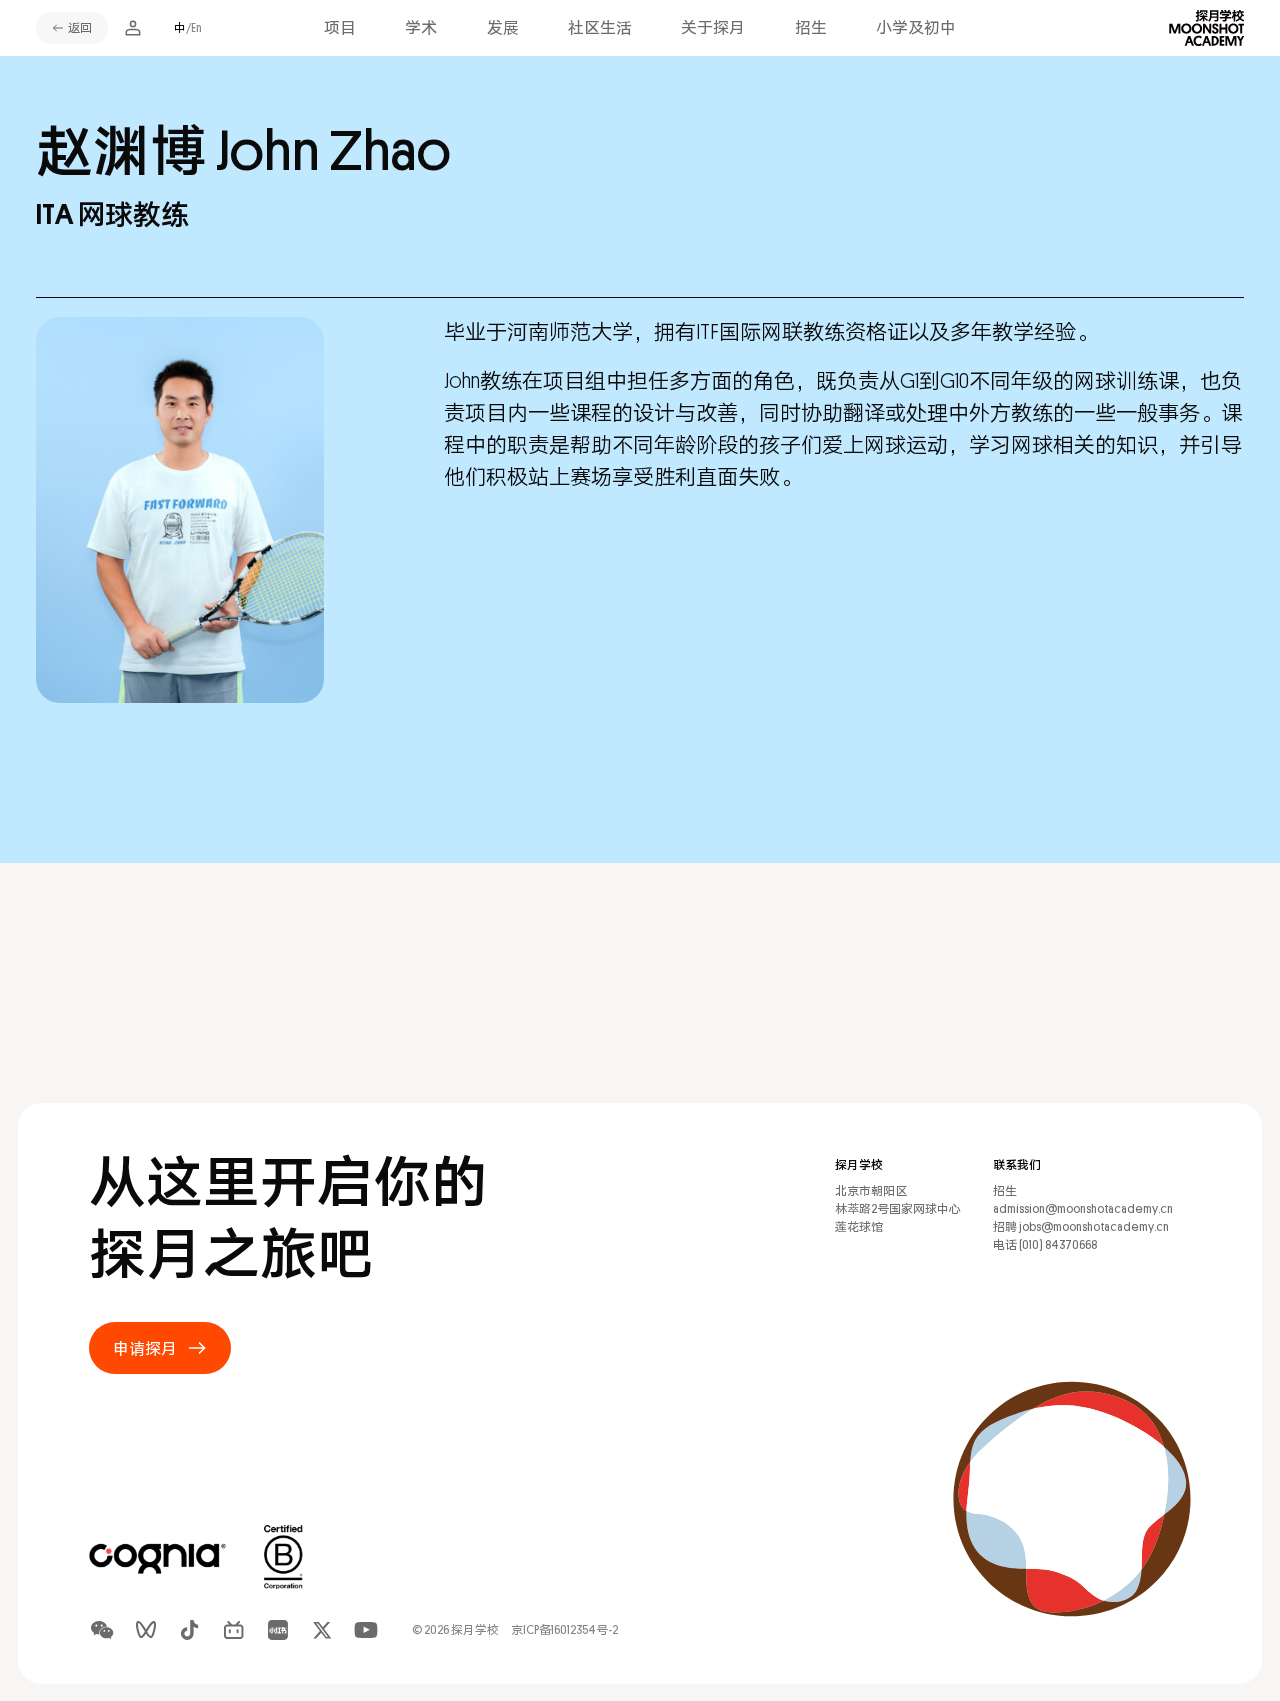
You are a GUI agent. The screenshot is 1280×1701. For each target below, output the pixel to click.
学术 (421, 28)
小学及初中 (916, 28)
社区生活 (600, 28)
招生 (811, 28)
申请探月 (145, 1348)
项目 (340, 28)
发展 (503, 28)
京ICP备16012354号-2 (564, 1630)
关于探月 (713, 28)
